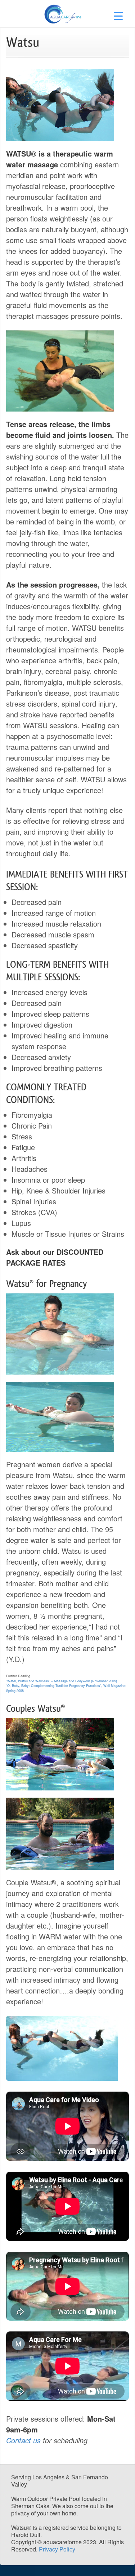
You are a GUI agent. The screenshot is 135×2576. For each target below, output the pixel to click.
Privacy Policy (57, 2549)
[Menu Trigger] (118, 15)
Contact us (23, 2440)
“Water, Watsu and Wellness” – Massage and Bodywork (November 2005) (62, 1681)
